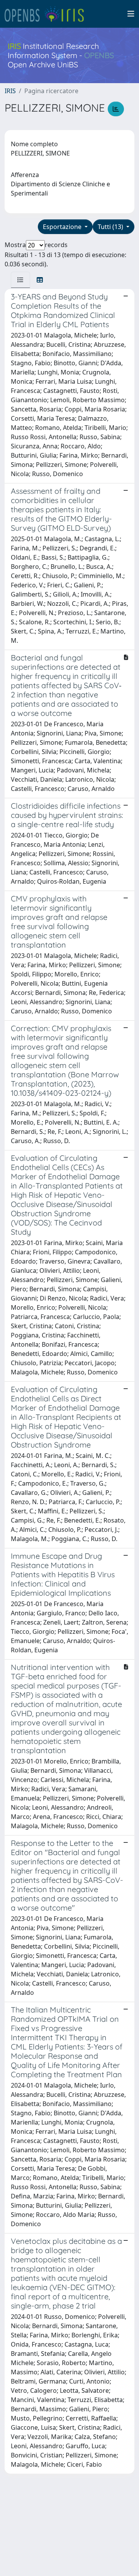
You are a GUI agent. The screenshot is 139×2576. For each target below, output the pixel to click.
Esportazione (63, 227)
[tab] (20, 280)
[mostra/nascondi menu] (131, 14)
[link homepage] (47, 14)
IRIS (10, 91)
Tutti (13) (111, 227)
